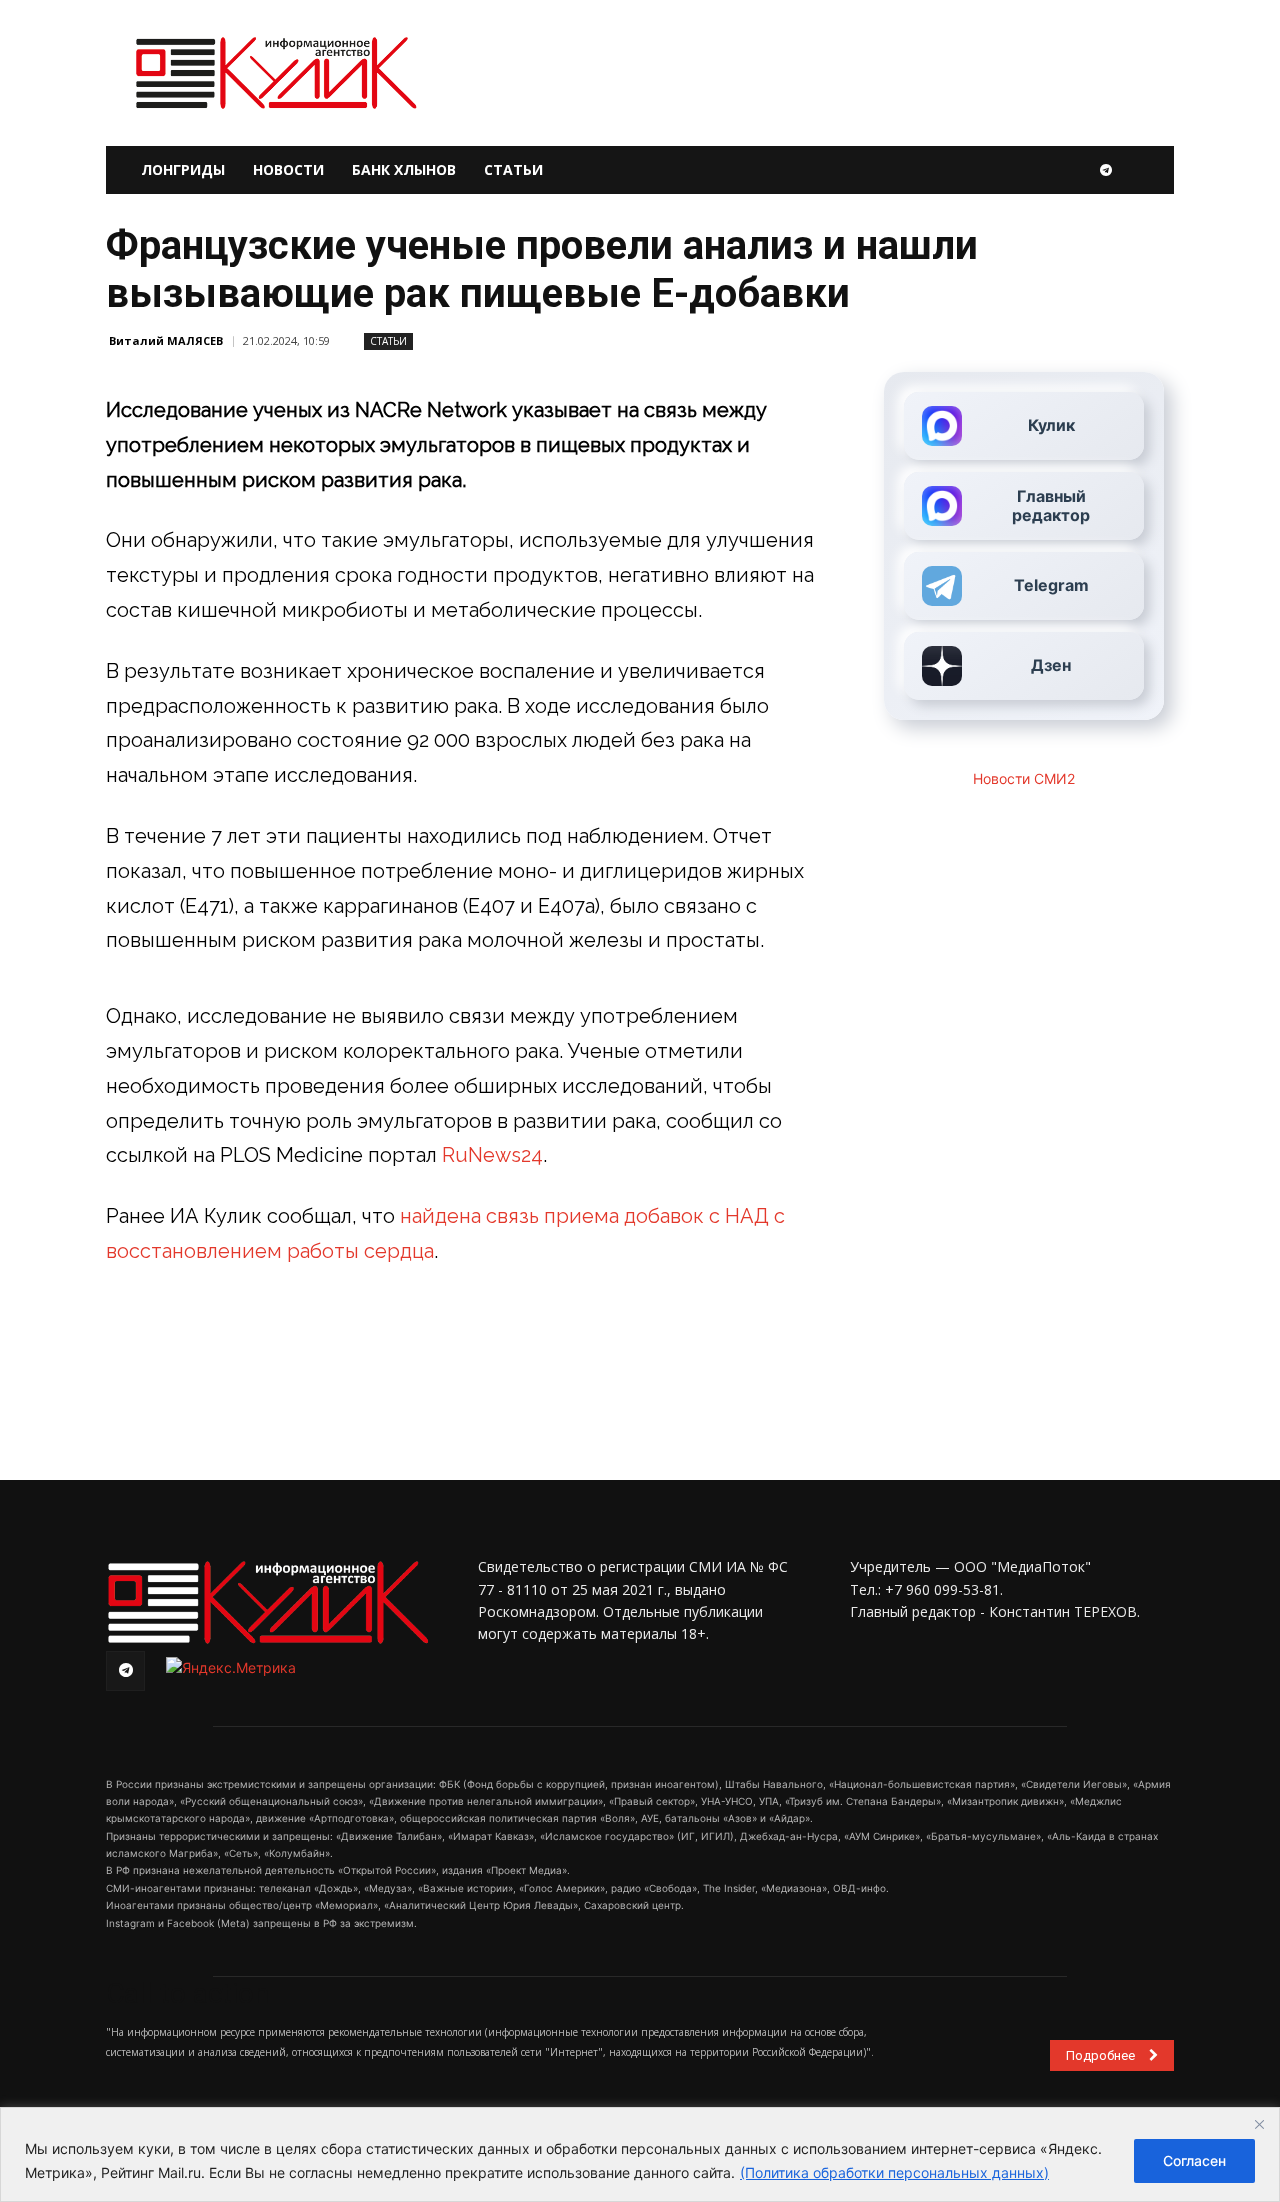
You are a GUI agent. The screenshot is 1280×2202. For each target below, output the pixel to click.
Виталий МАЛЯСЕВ (166, 340)
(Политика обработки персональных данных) (894, 2172)
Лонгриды (183, 169)
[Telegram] (1106, 170)
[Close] (1259, 2124)
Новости (288, 169)
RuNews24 (492, 1155)
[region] (640, 2154)
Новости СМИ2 (1024, 778)
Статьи (513, 169)
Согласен (1194, 2160)
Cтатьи (388, 341)
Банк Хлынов (404, 169)
